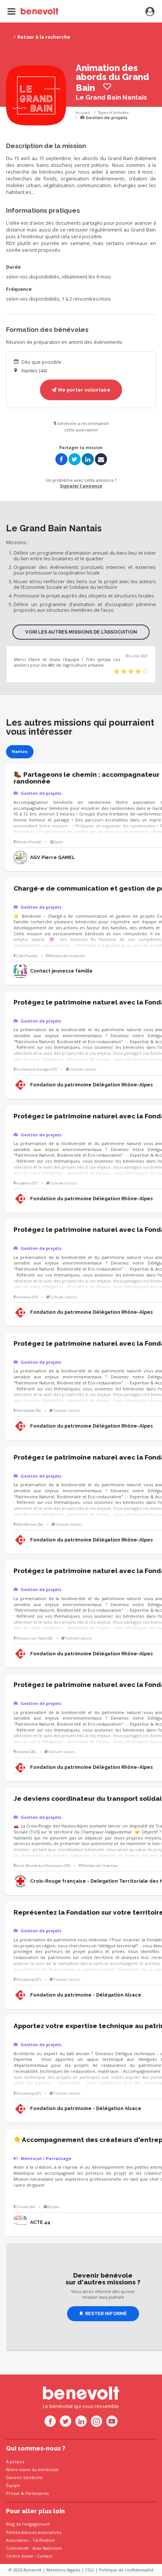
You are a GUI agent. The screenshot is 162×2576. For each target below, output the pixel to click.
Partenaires (37, 2493)
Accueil (83, 113)
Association (17, 2540)
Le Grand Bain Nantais (111, 97)
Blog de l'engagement (28, 2524)
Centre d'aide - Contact (29, 2556)
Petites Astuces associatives (34, 2532)
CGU (90, 2570)
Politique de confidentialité (126, 2570)
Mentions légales (63, 2570)
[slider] (131, 672)
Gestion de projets (106, 118)
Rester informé (106, 2314)
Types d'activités (113, 113)
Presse (13, 2493)
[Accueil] (33, 11)
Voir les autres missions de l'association (81, 632)
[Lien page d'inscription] (150, 12)
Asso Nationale (47, 2548)
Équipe (13, 2485)
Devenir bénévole (24, 2477)
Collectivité (17, 2548)
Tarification (44, 2540)
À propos (15, 2462)
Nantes (20, 752)
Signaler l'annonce (81, 486)
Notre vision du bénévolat (32, 2469)
